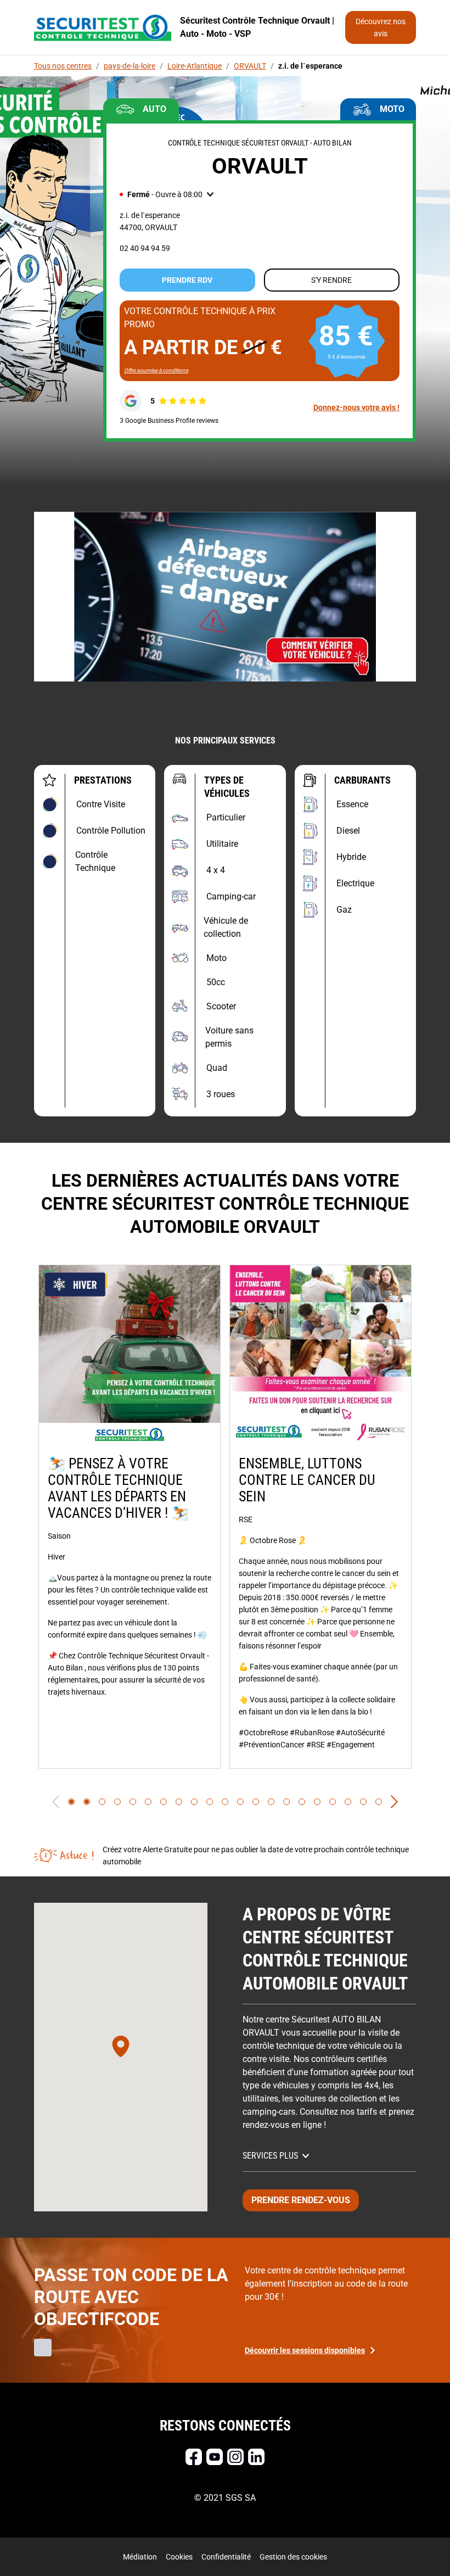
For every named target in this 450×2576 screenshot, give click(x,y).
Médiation (140, 2557)
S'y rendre (331, 280)
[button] (167, 194)
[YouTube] (215, 2457)
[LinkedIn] (256, 2457)
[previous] (56, 1802)
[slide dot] (71, 1802)
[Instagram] (235, 2457)
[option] (130, 1517)
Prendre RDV (187, 280)
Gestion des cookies (293, 2557)
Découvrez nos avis (381, 27)
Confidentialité (226, 2557)
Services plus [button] (270, 2156)
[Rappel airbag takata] (225, 597)
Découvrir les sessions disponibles (305, 2350)
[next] (394, 1802)
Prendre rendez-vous (301, 2200)
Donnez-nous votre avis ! (356, 407)
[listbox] (225, 1517)
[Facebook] (194, 2457)
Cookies (179, 2557)
